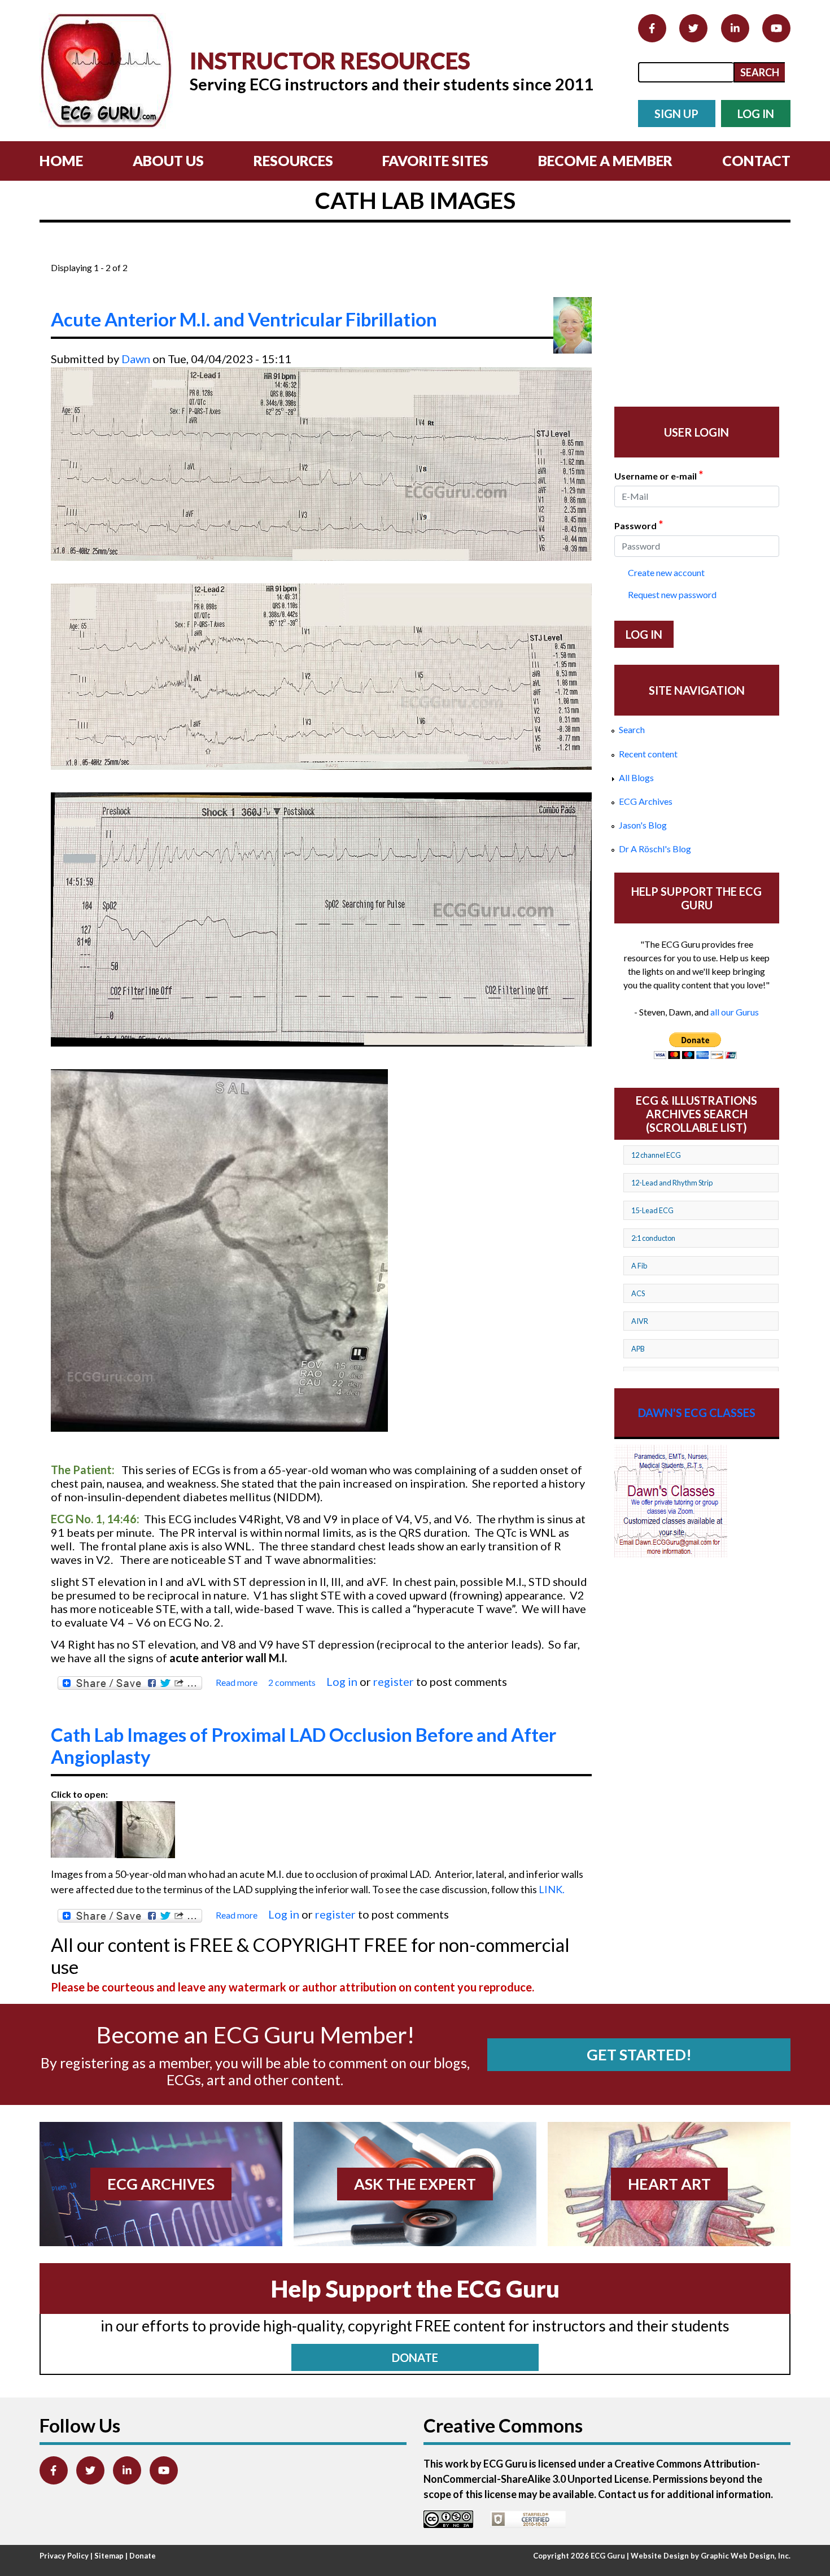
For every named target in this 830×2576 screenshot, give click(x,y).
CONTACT (756, 160)
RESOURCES (293, 160)
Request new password (672, 594)
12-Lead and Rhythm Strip (672, 1183)
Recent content (648, 754)
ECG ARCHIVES (161, 2184)
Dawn (136, 359)
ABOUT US (168, 160)
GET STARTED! (639, 2054)
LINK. (552, 1889)
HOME (61, 160)
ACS (638, 1293)
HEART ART (669, 2184)
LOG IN (756, 114)
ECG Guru (608, 2556)
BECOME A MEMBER (605, 160)
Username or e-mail (659, 475)
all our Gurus (735, 1012)
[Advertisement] (256, 253)
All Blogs (636, 777)
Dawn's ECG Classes (697, 1413)
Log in (342, 1681)
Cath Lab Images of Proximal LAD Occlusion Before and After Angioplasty (303, 1746)
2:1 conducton (653, 1238)
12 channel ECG (656, 1155)
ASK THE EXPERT (415, 2184)
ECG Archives (646, 801)
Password (639, 525)
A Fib (639, 1266)
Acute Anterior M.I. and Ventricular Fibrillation (244, 319)
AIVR (640, 1321)
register (394, 1681)
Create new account (666, 572)
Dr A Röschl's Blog (655, 849)
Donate (143, 2556)
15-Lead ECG (652, 1210)
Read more (237, 1683)
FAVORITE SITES (435, 160)
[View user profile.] (573, 325)
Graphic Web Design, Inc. (746, 2556)
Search (632, 729)
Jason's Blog (643, 825)
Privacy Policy (64, 2556)
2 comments (292, 1682)
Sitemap (109, 2556)
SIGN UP (676, 114)
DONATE (415, 2357)
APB (638, 1349)
